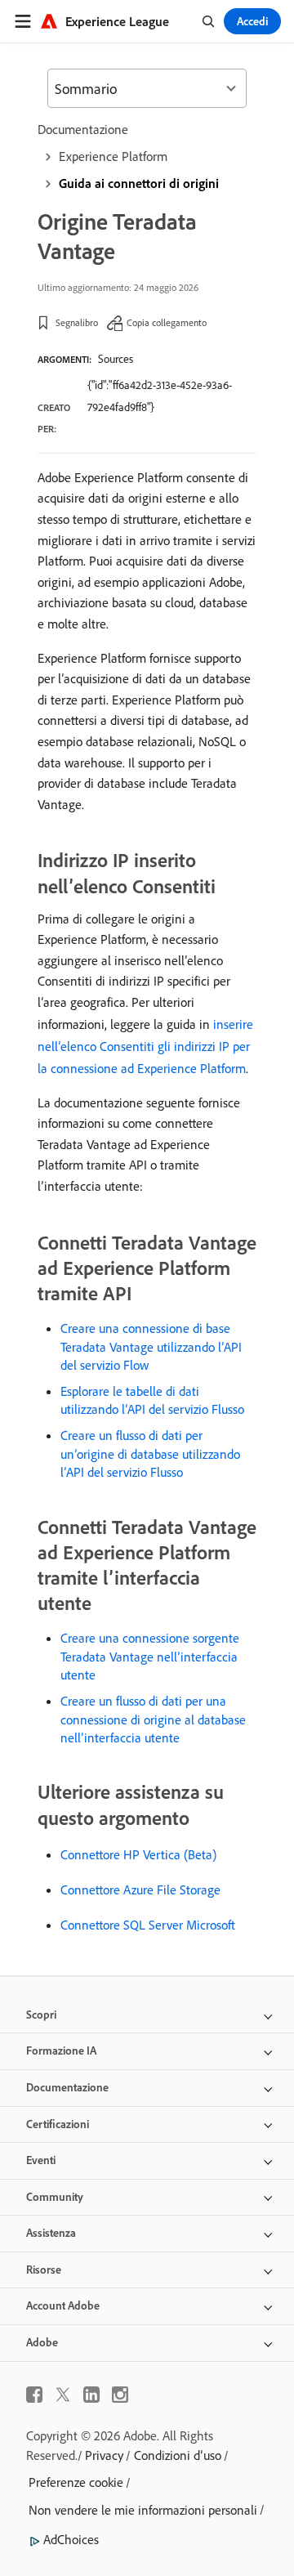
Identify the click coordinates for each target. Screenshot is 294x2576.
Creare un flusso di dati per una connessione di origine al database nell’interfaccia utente (153, 1719)
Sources (116, 359)
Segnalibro (77, 322)
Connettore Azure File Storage (140, 1890)
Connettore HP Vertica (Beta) (138, 1854)
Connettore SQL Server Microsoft (148, 1925)
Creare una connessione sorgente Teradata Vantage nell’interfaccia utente (150, 1656)
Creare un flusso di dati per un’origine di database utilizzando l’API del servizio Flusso (150, 1453)
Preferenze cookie (76, 2482)
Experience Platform (113, 156)
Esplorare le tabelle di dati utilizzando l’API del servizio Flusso (152, 1400)
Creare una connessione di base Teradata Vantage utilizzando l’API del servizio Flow (151, 1346)
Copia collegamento (167, 322)
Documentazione (83, 129)
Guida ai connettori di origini (139, 183)
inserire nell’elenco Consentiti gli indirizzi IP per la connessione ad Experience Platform (145, 1046)
